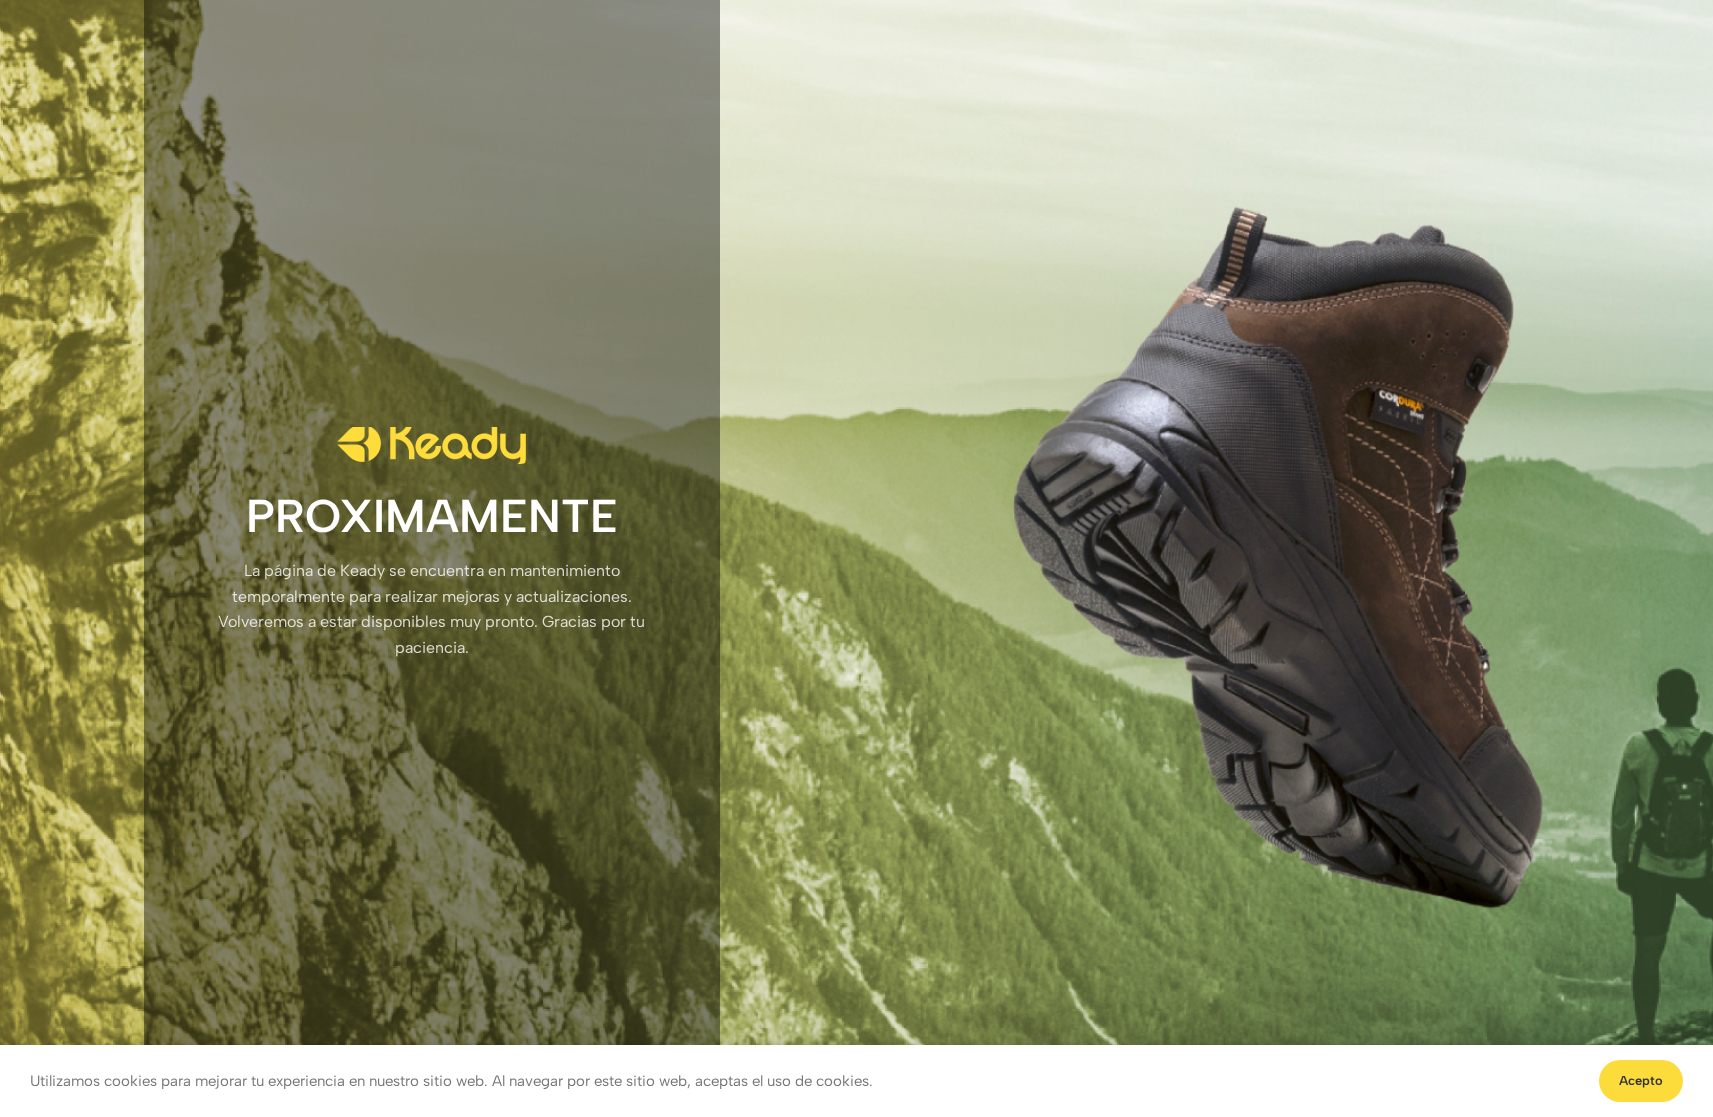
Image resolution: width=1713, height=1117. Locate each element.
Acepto (1641, 1080)
